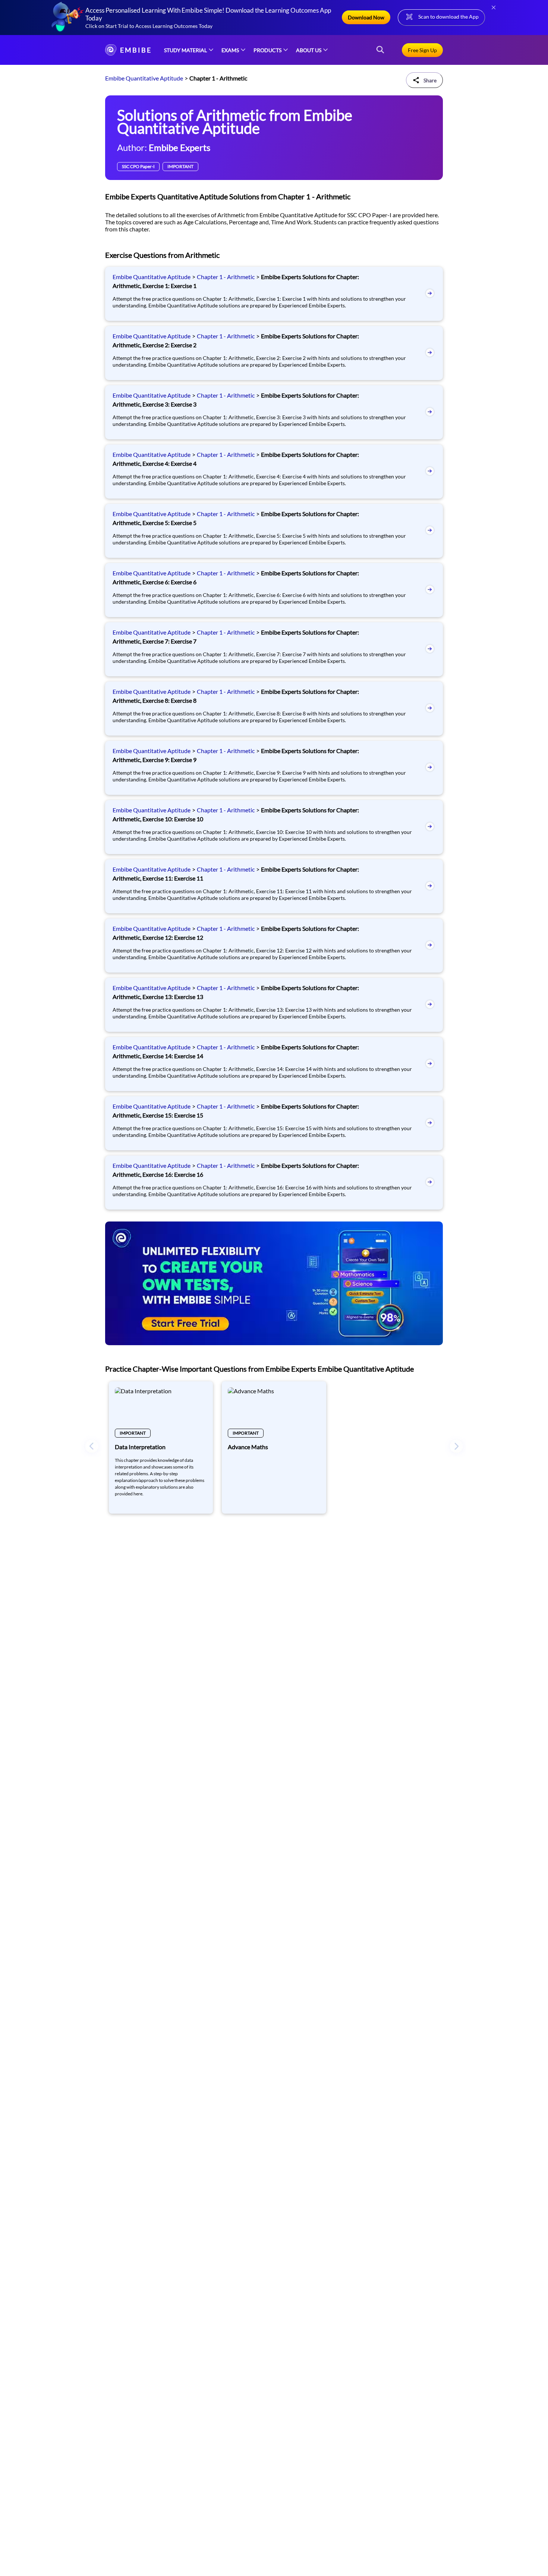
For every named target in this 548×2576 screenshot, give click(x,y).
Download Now (366, 17)
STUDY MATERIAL (185, 50)
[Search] (380, 50)
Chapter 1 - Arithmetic (226, 277)
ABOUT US (309, 50)
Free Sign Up (422, 50)
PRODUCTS (267, 50)
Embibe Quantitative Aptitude (144, 78)
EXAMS (230, 50)
